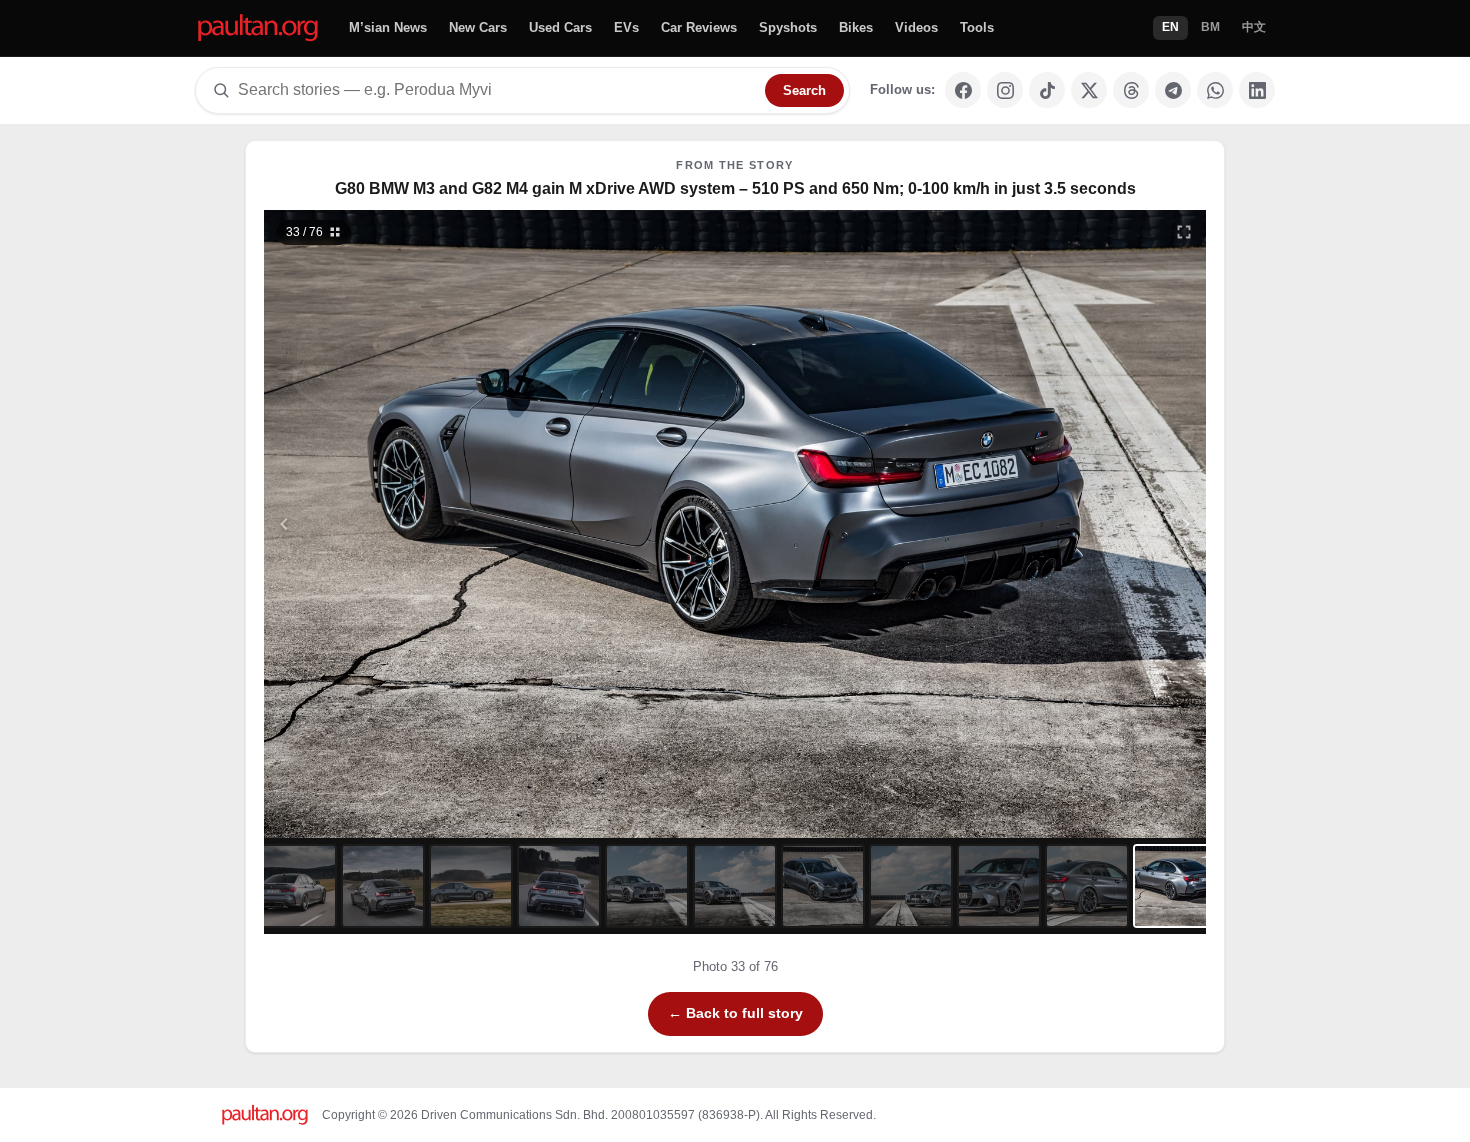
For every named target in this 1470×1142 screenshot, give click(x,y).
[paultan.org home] (258, 28)
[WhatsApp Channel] (1215, 90)
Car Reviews (699, 27)
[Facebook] (963, 90)
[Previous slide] (382, 524)
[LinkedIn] (1257, 90)
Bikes (856, 27)
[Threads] (1131, 90)
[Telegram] (1173, 90)
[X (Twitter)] (1089, 90)
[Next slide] (1089, 524)
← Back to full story (735, 1013)
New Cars (478, 27)
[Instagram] (1005, 90)
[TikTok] (1047, 90)
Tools (977, 27)
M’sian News (388, 27)
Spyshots (788, 27)
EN (1170, 27)
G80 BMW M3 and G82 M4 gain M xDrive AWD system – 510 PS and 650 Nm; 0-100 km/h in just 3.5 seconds (735, 188)
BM (1210, 27)
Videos (916, 27)
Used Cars (560, 27)
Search (804, 90)
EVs (626, 27)
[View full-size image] (1184, 232)
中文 (1254, 27)
